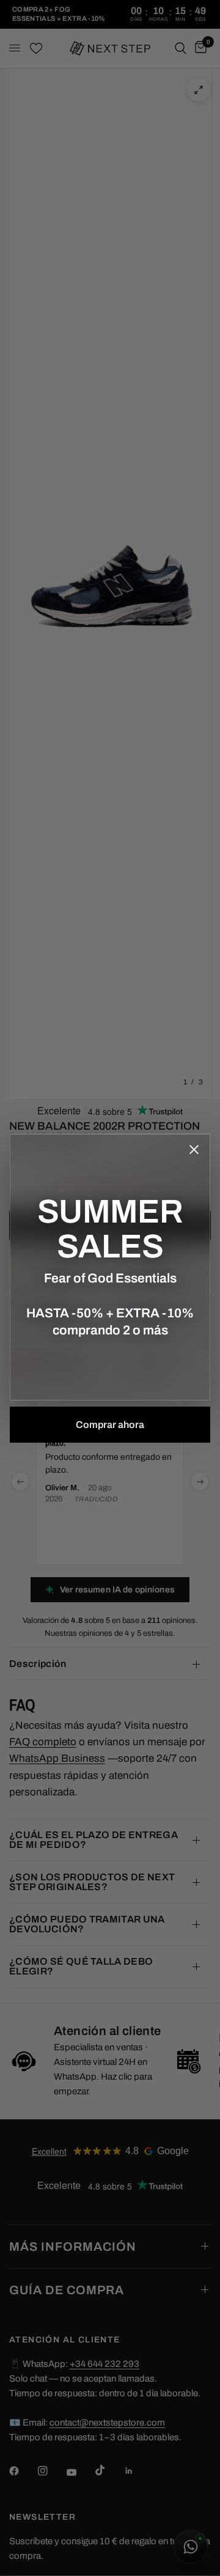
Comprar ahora (110, 1425)
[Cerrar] (194, 1150)
